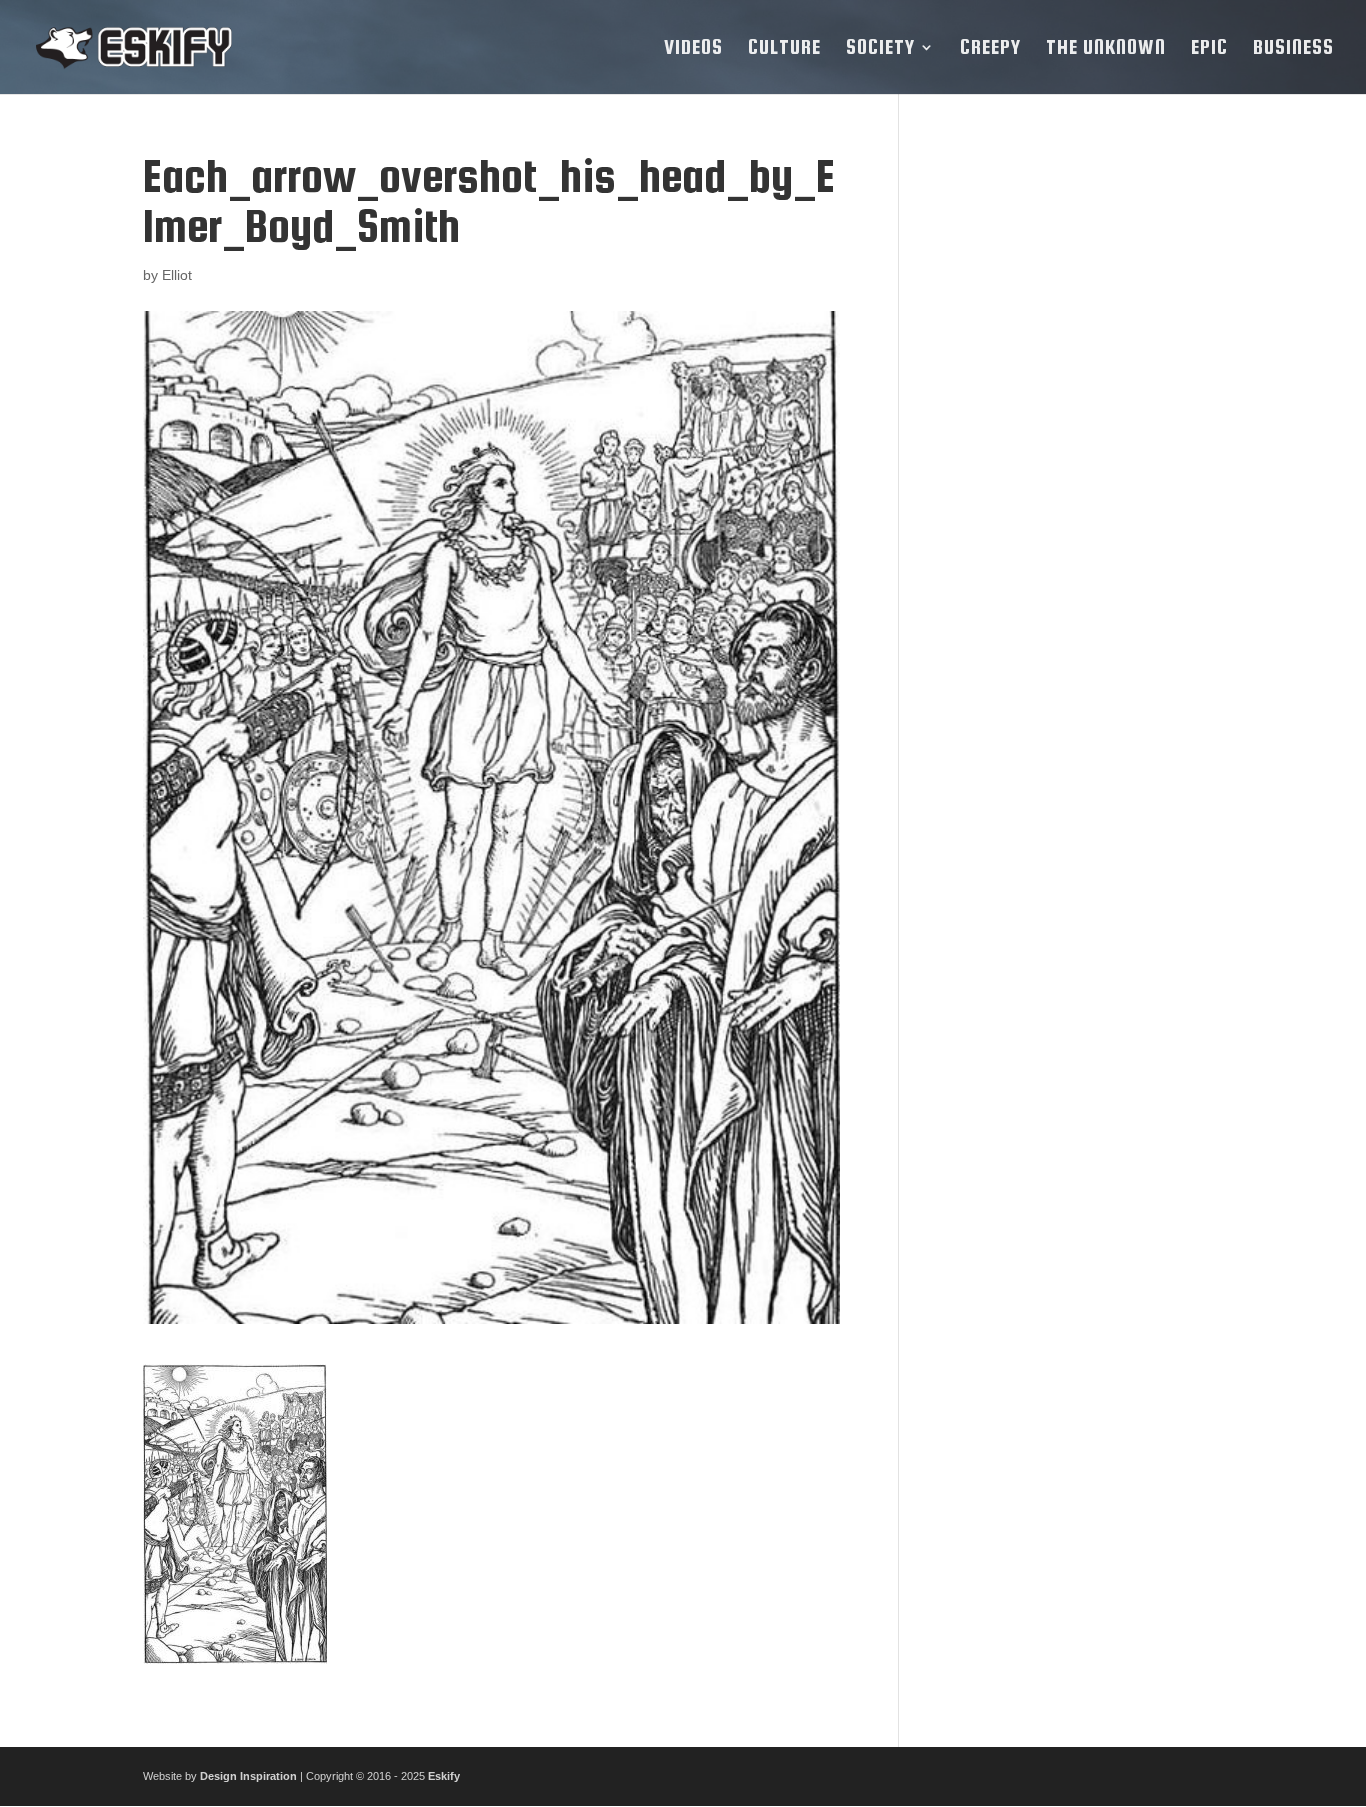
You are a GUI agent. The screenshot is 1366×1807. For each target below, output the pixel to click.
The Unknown (1106, 49)
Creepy (990, 49)
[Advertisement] (1076, 451)
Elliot (177, 275)
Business (1293, 49)
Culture (784, 49)
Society (880, 49)
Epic (1209, 49)
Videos (693, 49)
